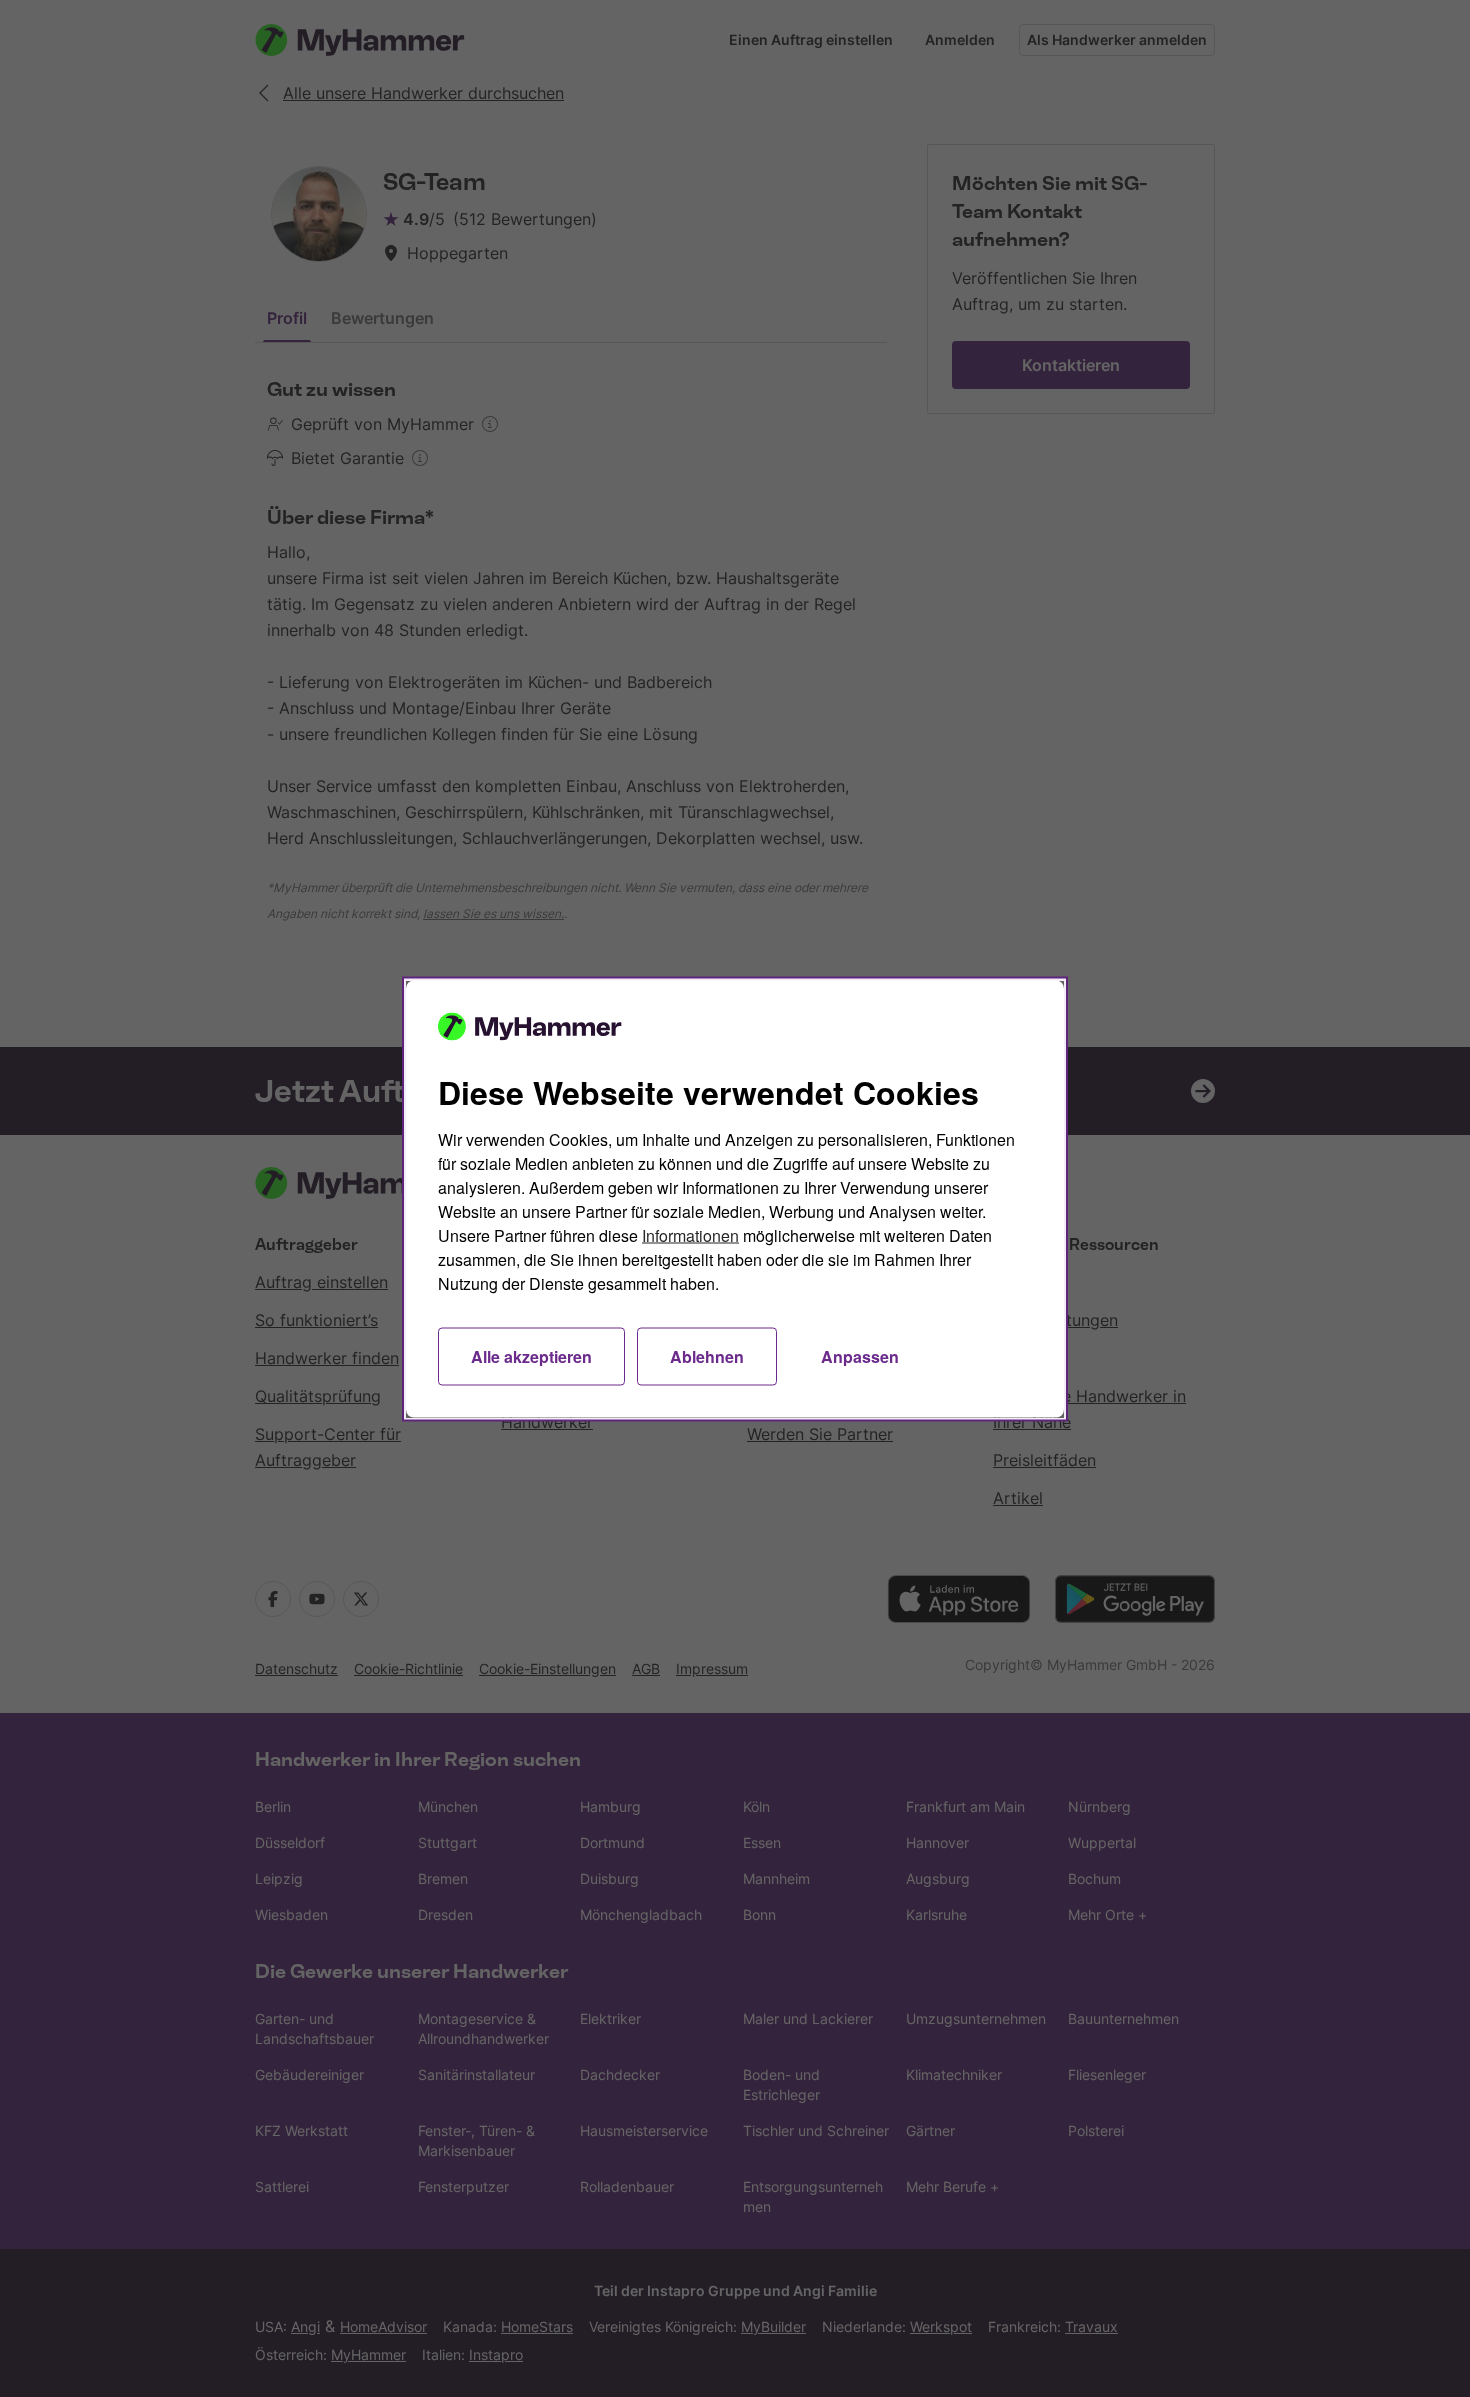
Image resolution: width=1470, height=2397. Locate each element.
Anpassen (860, 1355)
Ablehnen (707, 1355)
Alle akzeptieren (531, 1355)
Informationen (690, 1234)
